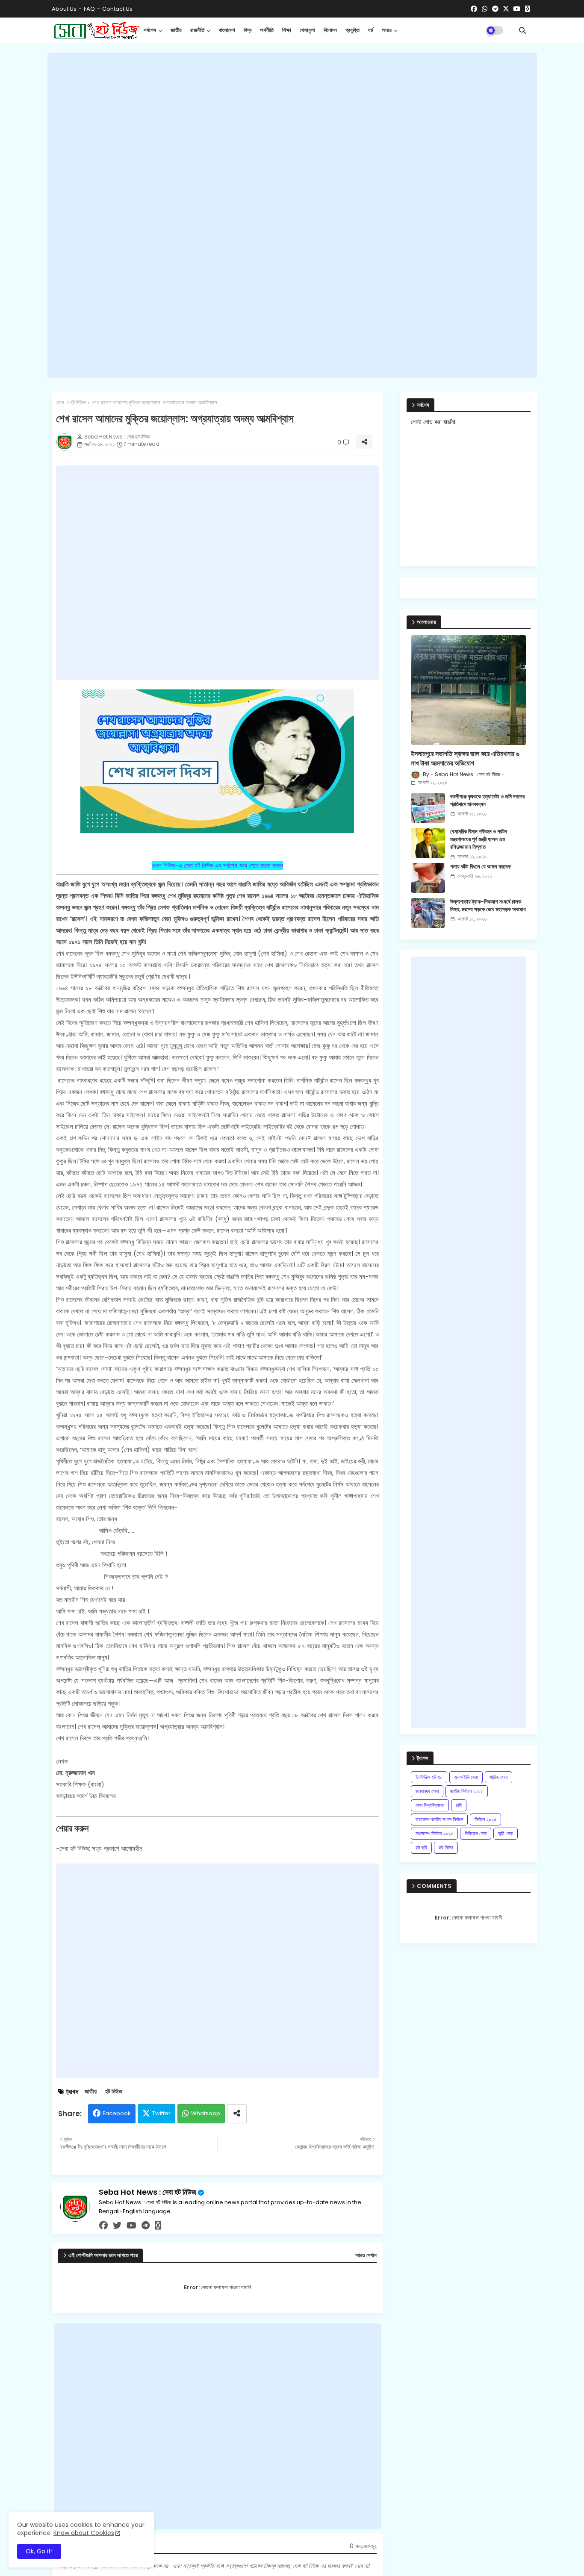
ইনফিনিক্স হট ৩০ (429, 1777)
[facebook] (474, 9)
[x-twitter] (506, 9)
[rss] (527, 9)
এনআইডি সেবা (466, 1777)
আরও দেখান (366, 2255)
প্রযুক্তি (352, 30)
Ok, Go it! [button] (39, 2551)
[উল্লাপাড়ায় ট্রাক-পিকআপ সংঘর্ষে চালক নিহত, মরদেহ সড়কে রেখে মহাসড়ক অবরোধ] (428, 913)
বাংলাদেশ (227, 30)
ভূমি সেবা (506, 1833)
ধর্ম (371, 30)
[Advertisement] (292, 215)
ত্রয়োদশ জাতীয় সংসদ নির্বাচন (439, 1819)
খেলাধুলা (307, 30)
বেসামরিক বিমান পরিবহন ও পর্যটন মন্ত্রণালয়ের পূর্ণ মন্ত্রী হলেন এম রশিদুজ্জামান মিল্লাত (479, 839)
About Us (64, 9)
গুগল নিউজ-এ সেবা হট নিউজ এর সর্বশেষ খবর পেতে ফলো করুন (217, 865)
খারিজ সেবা (498, 1777)
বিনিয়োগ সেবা (476, 1833)
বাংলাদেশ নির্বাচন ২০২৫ (434, 1833)
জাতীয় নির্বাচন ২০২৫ (467, 1791)
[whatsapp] (485, 9)
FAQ (89, 9)
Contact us (117, 9)
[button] (522, 30)
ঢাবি (459, 1805)
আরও (387, 30)
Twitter (161, 2113)
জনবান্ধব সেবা (427, 1791)
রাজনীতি (197, 30)
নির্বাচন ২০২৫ (485, 1819)
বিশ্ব (248, 30)
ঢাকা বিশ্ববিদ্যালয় (430, 1805)
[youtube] (517, 9)
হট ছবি (421, 1847)
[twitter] (117, 2226)
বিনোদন (330, 30)
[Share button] (237, 2114)
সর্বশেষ (150, 30)
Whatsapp (206, 2113)
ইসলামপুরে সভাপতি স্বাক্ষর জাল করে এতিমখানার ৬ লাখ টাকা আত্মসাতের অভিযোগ (465, 759)
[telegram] (495, 9)
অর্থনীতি (267, 30)
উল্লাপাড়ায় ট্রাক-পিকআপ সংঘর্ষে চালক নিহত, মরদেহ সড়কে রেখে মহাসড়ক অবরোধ (488, 906)
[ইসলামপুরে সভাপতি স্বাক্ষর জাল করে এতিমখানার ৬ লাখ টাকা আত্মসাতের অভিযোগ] (469, 690)
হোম (60, 403)
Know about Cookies (84, 2533)
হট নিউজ (78, 403)
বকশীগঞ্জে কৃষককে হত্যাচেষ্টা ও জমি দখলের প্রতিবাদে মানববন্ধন (487, 801)
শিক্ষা (287, 30)
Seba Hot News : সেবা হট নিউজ (147, 2192)
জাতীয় (176, 30)
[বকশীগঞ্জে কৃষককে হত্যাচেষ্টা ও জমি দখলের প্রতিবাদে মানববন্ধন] (428, 808)
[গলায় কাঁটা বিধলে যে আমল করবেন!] (428, 878)
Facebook (117, 2113)
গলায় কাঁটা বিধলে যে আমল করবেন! (481, 867)
